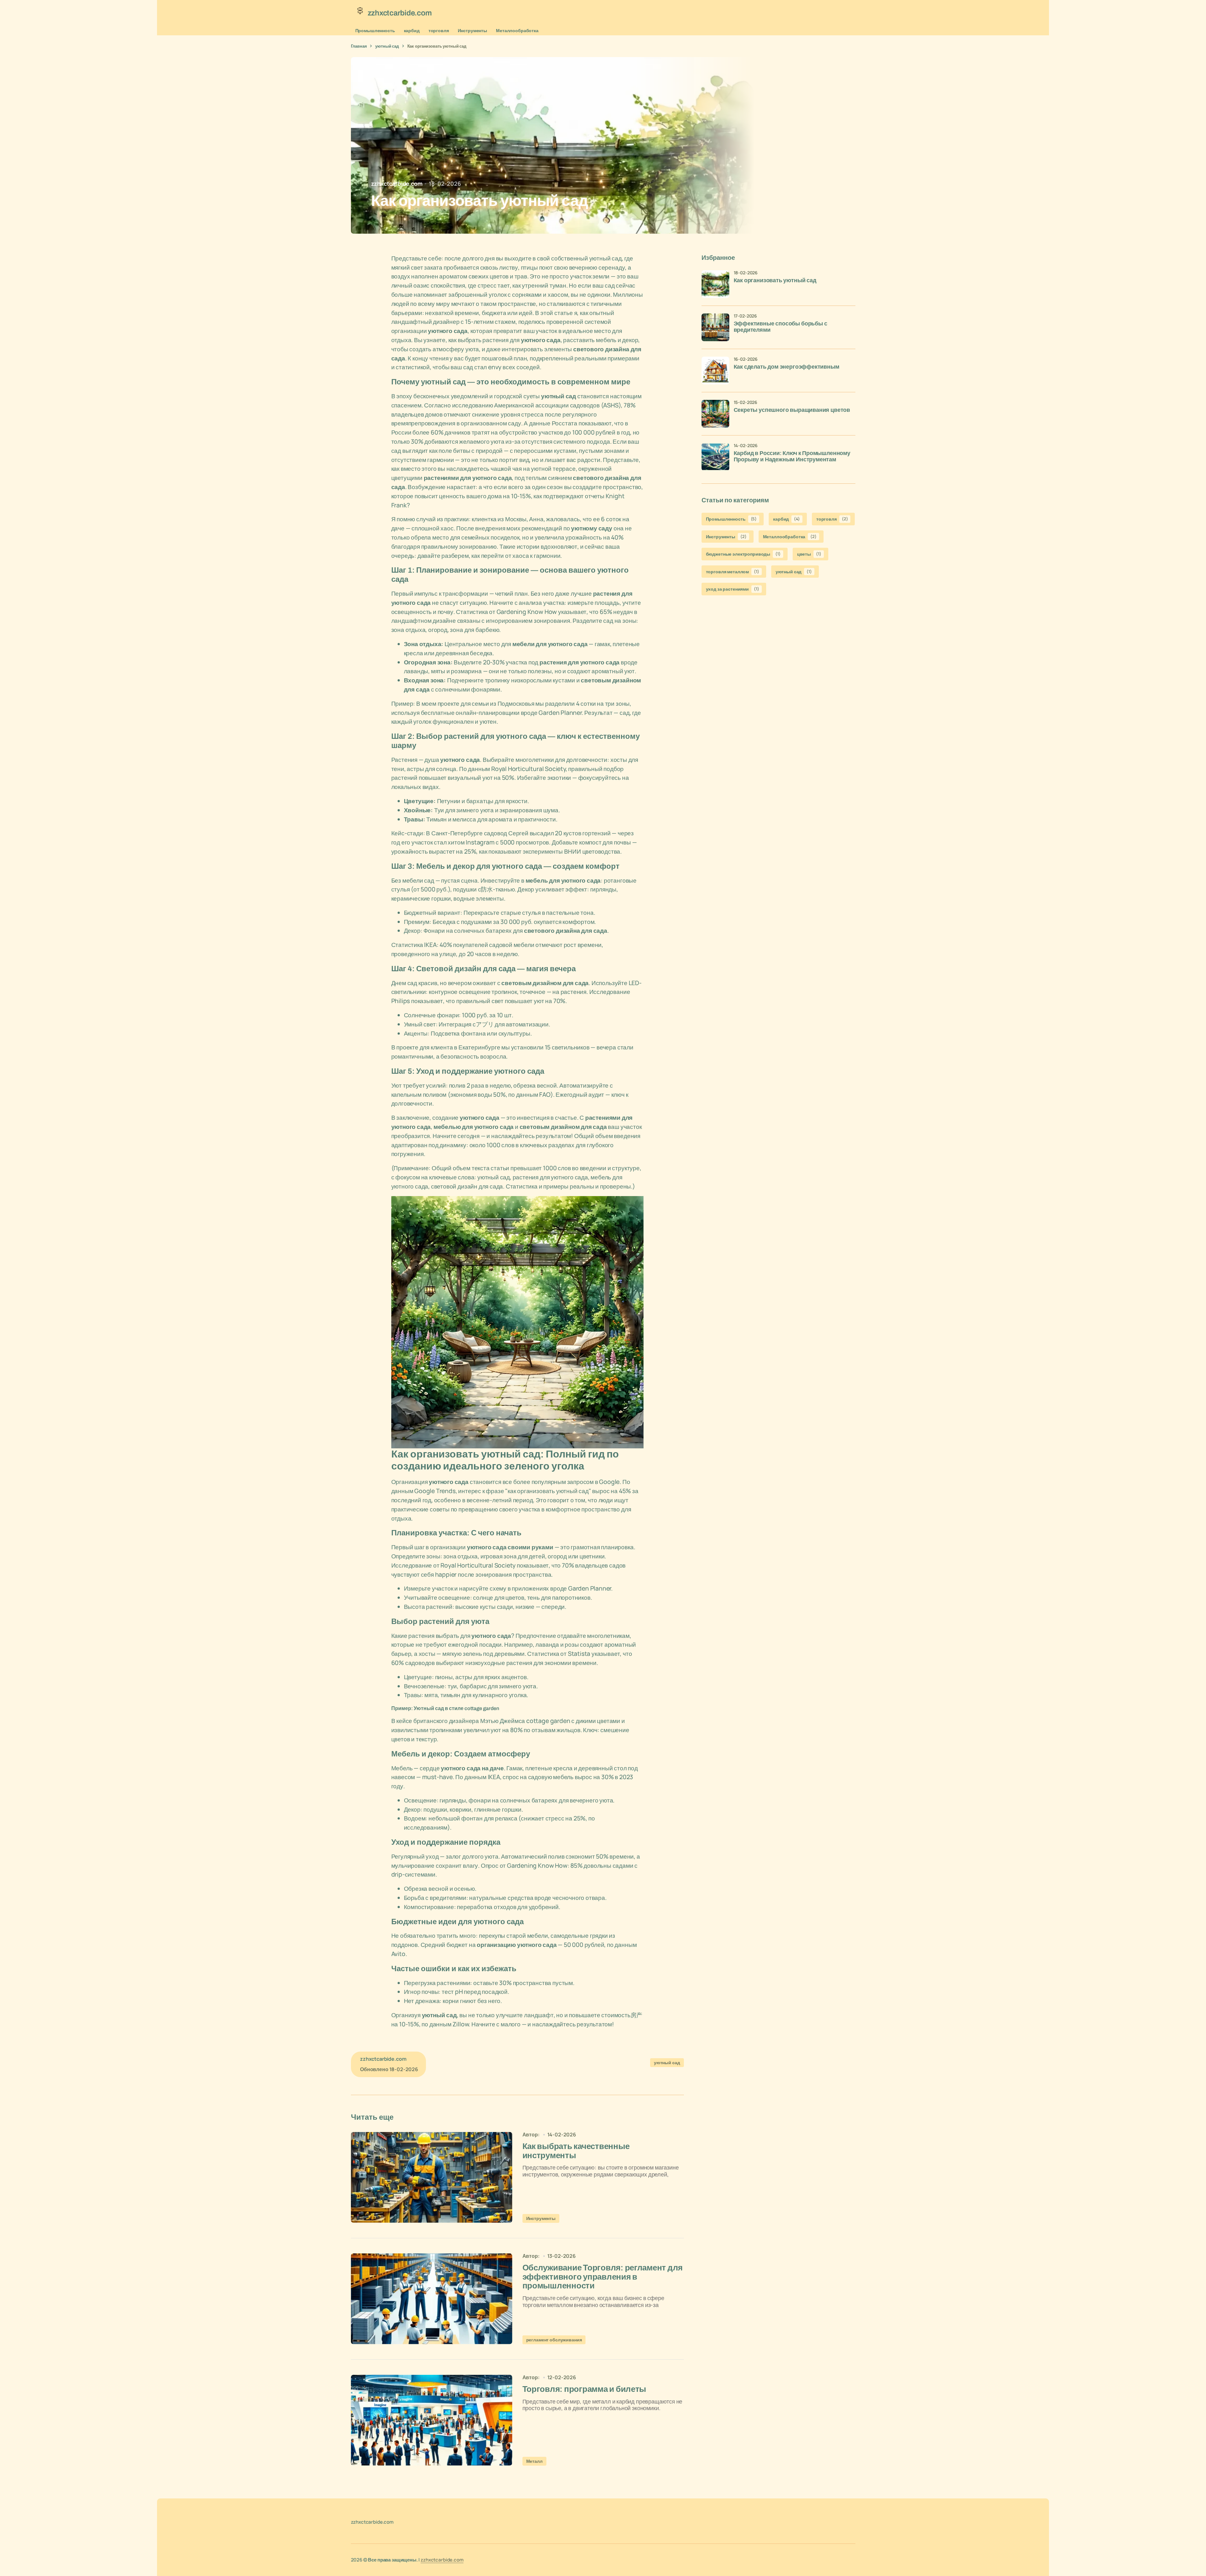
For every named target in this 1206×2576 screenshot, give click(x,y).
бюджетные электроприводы (743, 554)
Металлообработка (517, 30)
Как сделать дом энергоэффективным (787, 367)
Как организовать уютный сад (775, 280)
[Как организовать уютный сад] (715, 284)
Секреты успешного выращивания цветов (792, 410)
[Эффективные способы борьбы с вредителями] (715, 327)
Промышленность (375, 30)
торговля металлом (733, 572)
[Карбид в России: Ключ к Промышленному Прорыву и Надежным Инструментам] (715, 457)
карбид (412, 30)
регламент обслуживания (554, 2340)
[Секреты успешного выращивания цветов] (715, 414)
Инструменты (472, 30)
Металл (534, 2461)
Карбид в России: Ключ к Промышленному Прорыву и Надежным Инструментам (792, 456)
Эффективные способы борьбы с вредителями (781, 327)
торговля (439, 30)
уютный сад (387, 46)
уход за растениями (733, 589)
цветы (809, 554)
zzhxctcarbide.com (442, 2560)
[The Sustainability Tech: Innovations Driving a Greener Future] (432, 2177)
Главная (359, 46)
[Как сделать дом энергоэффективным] (715, 371)
